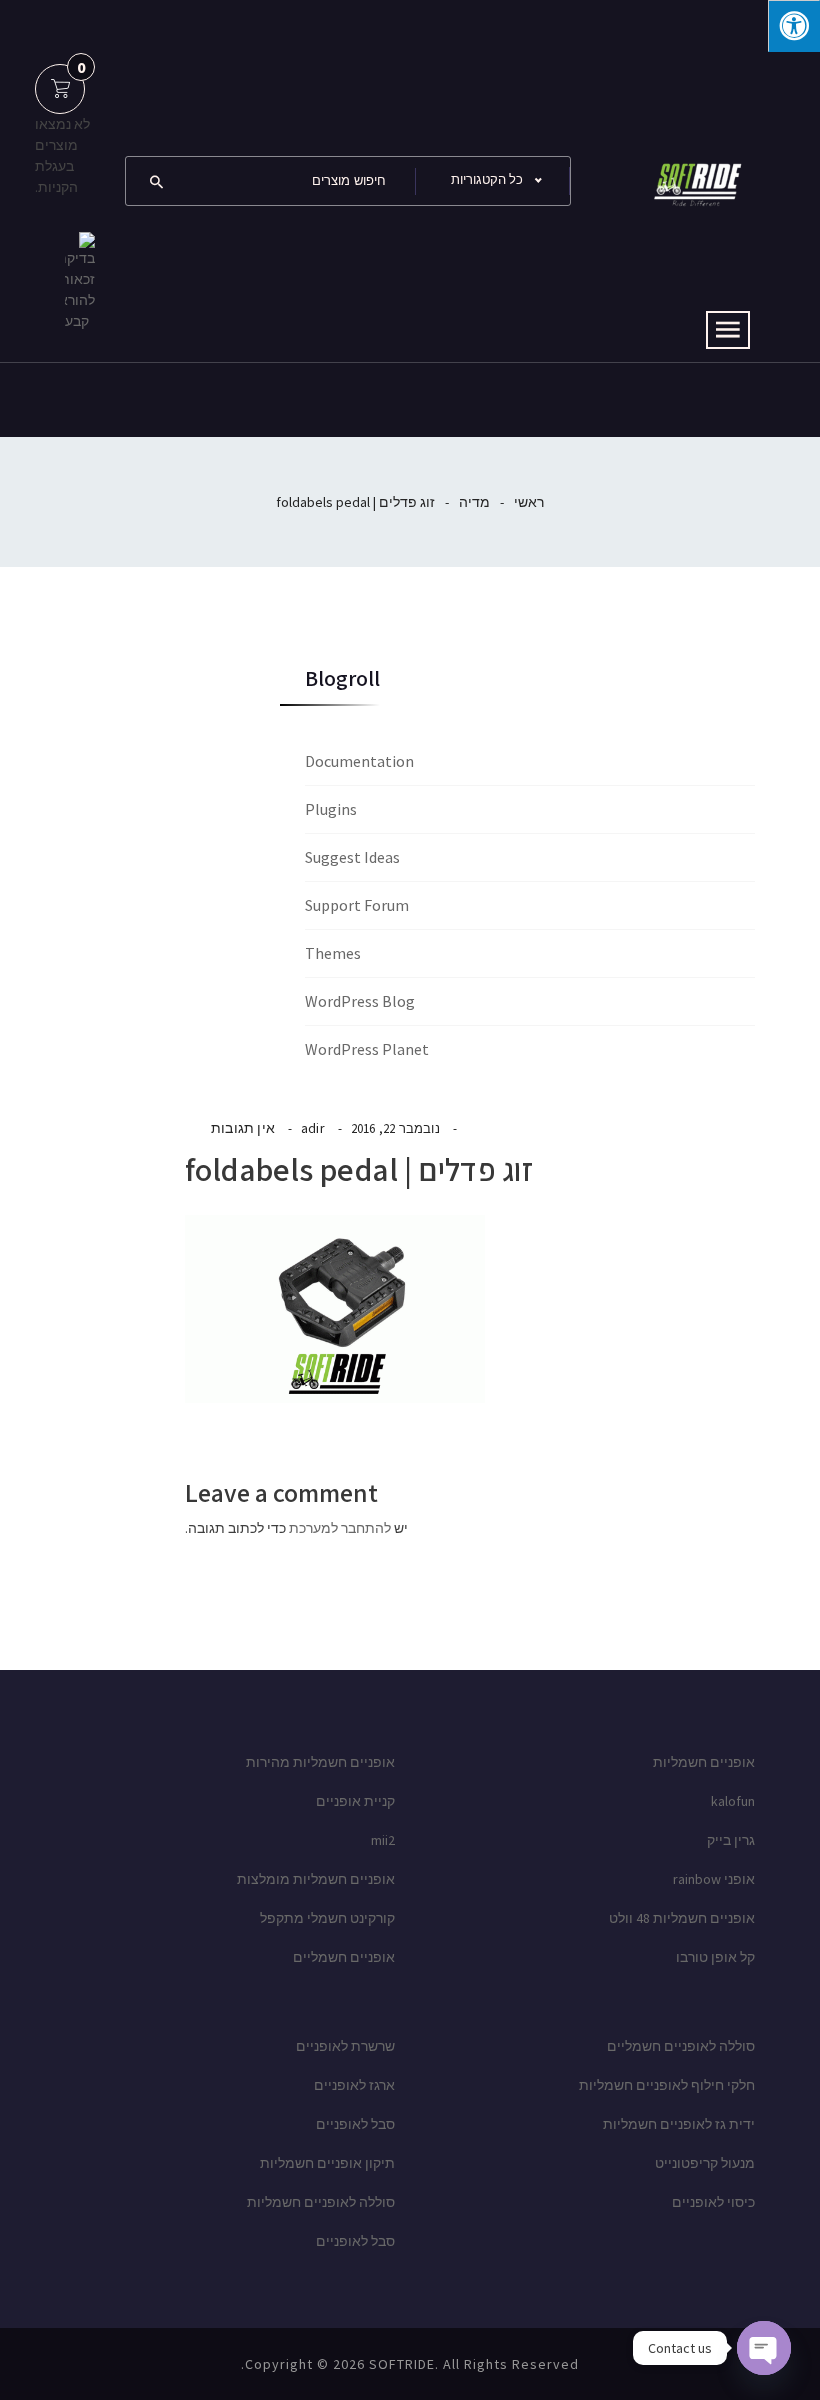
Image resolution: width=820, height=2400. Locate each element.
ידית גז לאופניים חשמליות (679, 2124)
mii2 (383, 1840)
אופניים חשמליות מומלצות (316, 1879)
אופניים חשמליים (344, 1957)
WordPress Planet (367, 1049)
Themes (333, 953)
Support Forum (357, 905)
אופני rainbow (714, 1879)
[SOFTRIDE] (695, 179)
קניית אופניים (355, 1801)
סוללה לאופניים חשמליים (681, 2046)
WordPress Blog (360, 1001)
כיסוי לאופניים (713, 2202)
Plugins (331, 809)
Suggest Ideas (352, 857)
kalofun (733, 1801)
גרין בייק (731, 1840)
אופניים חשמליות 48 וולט (682, 1918)
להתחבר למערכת (340, 1528)
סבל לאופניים (355, 2124)
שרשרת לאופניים (345, 2046)
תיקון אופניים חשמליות (327, 2163)
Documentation (359, 761)
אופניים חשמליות (704, 1762)
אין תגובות (243, 1128)
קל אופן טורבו (715, 1957)
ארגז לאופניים (354, 2085)
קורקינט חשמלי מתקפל (327, 1918)
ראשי (529, 502)
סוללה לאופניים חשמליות (321, 2202)
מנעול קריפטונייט (705, 2163)
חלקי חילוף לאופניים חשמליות (667, 2085)
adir (313, 1128)
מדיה (474, 502)
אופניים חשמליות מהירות (320, 1762)
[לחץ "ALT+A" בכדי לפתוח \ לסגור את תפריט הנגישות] (794, 26)
